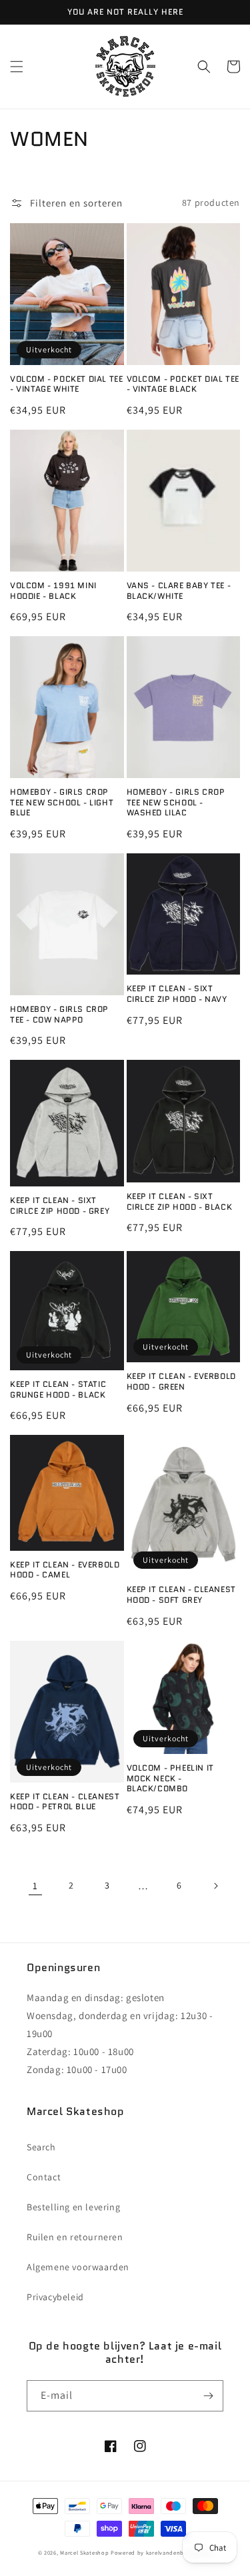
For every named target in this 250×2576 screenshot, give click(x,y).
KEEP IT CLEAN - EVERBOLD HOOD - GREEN (181, 1381)
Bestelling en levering (73, 2207)
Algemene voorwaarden (78, 2267)
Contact (44, 2177)
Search (41, 2147)
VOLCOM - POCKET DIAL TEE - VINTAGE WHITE (66, 384)
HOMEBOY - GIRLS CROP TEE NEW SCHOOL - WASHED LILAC (176, 802)
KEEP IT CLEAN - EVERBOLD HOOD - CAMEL (65, 1570)
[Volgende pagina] (215, 1886)
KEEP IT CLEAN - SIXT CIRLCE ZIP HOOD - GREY (60, 1205)
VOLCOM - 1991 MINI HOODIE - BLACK (53, 591)
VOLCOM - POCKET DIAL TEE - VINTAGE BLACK (183, 384)
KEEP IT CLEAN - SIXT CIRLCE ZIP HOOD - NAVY (177, 994)
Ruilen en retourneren (75, 2237)
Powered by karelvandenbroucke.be (161, 2552)
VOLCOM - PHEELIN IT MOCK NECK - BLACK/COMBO (170, 1778)
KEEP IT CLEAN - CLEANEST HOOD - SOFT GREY (181, 1594)
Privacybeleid (55, 2297)
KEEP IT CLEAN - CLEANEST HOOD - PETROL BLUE (65, 1802)
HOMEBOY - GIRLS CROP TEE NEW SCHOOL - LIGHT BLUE (62, 802)
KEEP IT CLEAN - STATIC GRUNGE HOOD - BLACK (58, 1389)
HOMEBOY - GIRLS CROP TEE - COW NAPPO (59, 1014)
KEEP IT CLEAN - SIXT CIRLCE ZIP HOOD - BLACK (180, 1201)
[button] (17, 67)
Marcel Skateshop (84, 2552)
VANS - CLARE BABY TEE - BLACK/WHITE (179, 591)
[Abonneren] (208, 2396)
